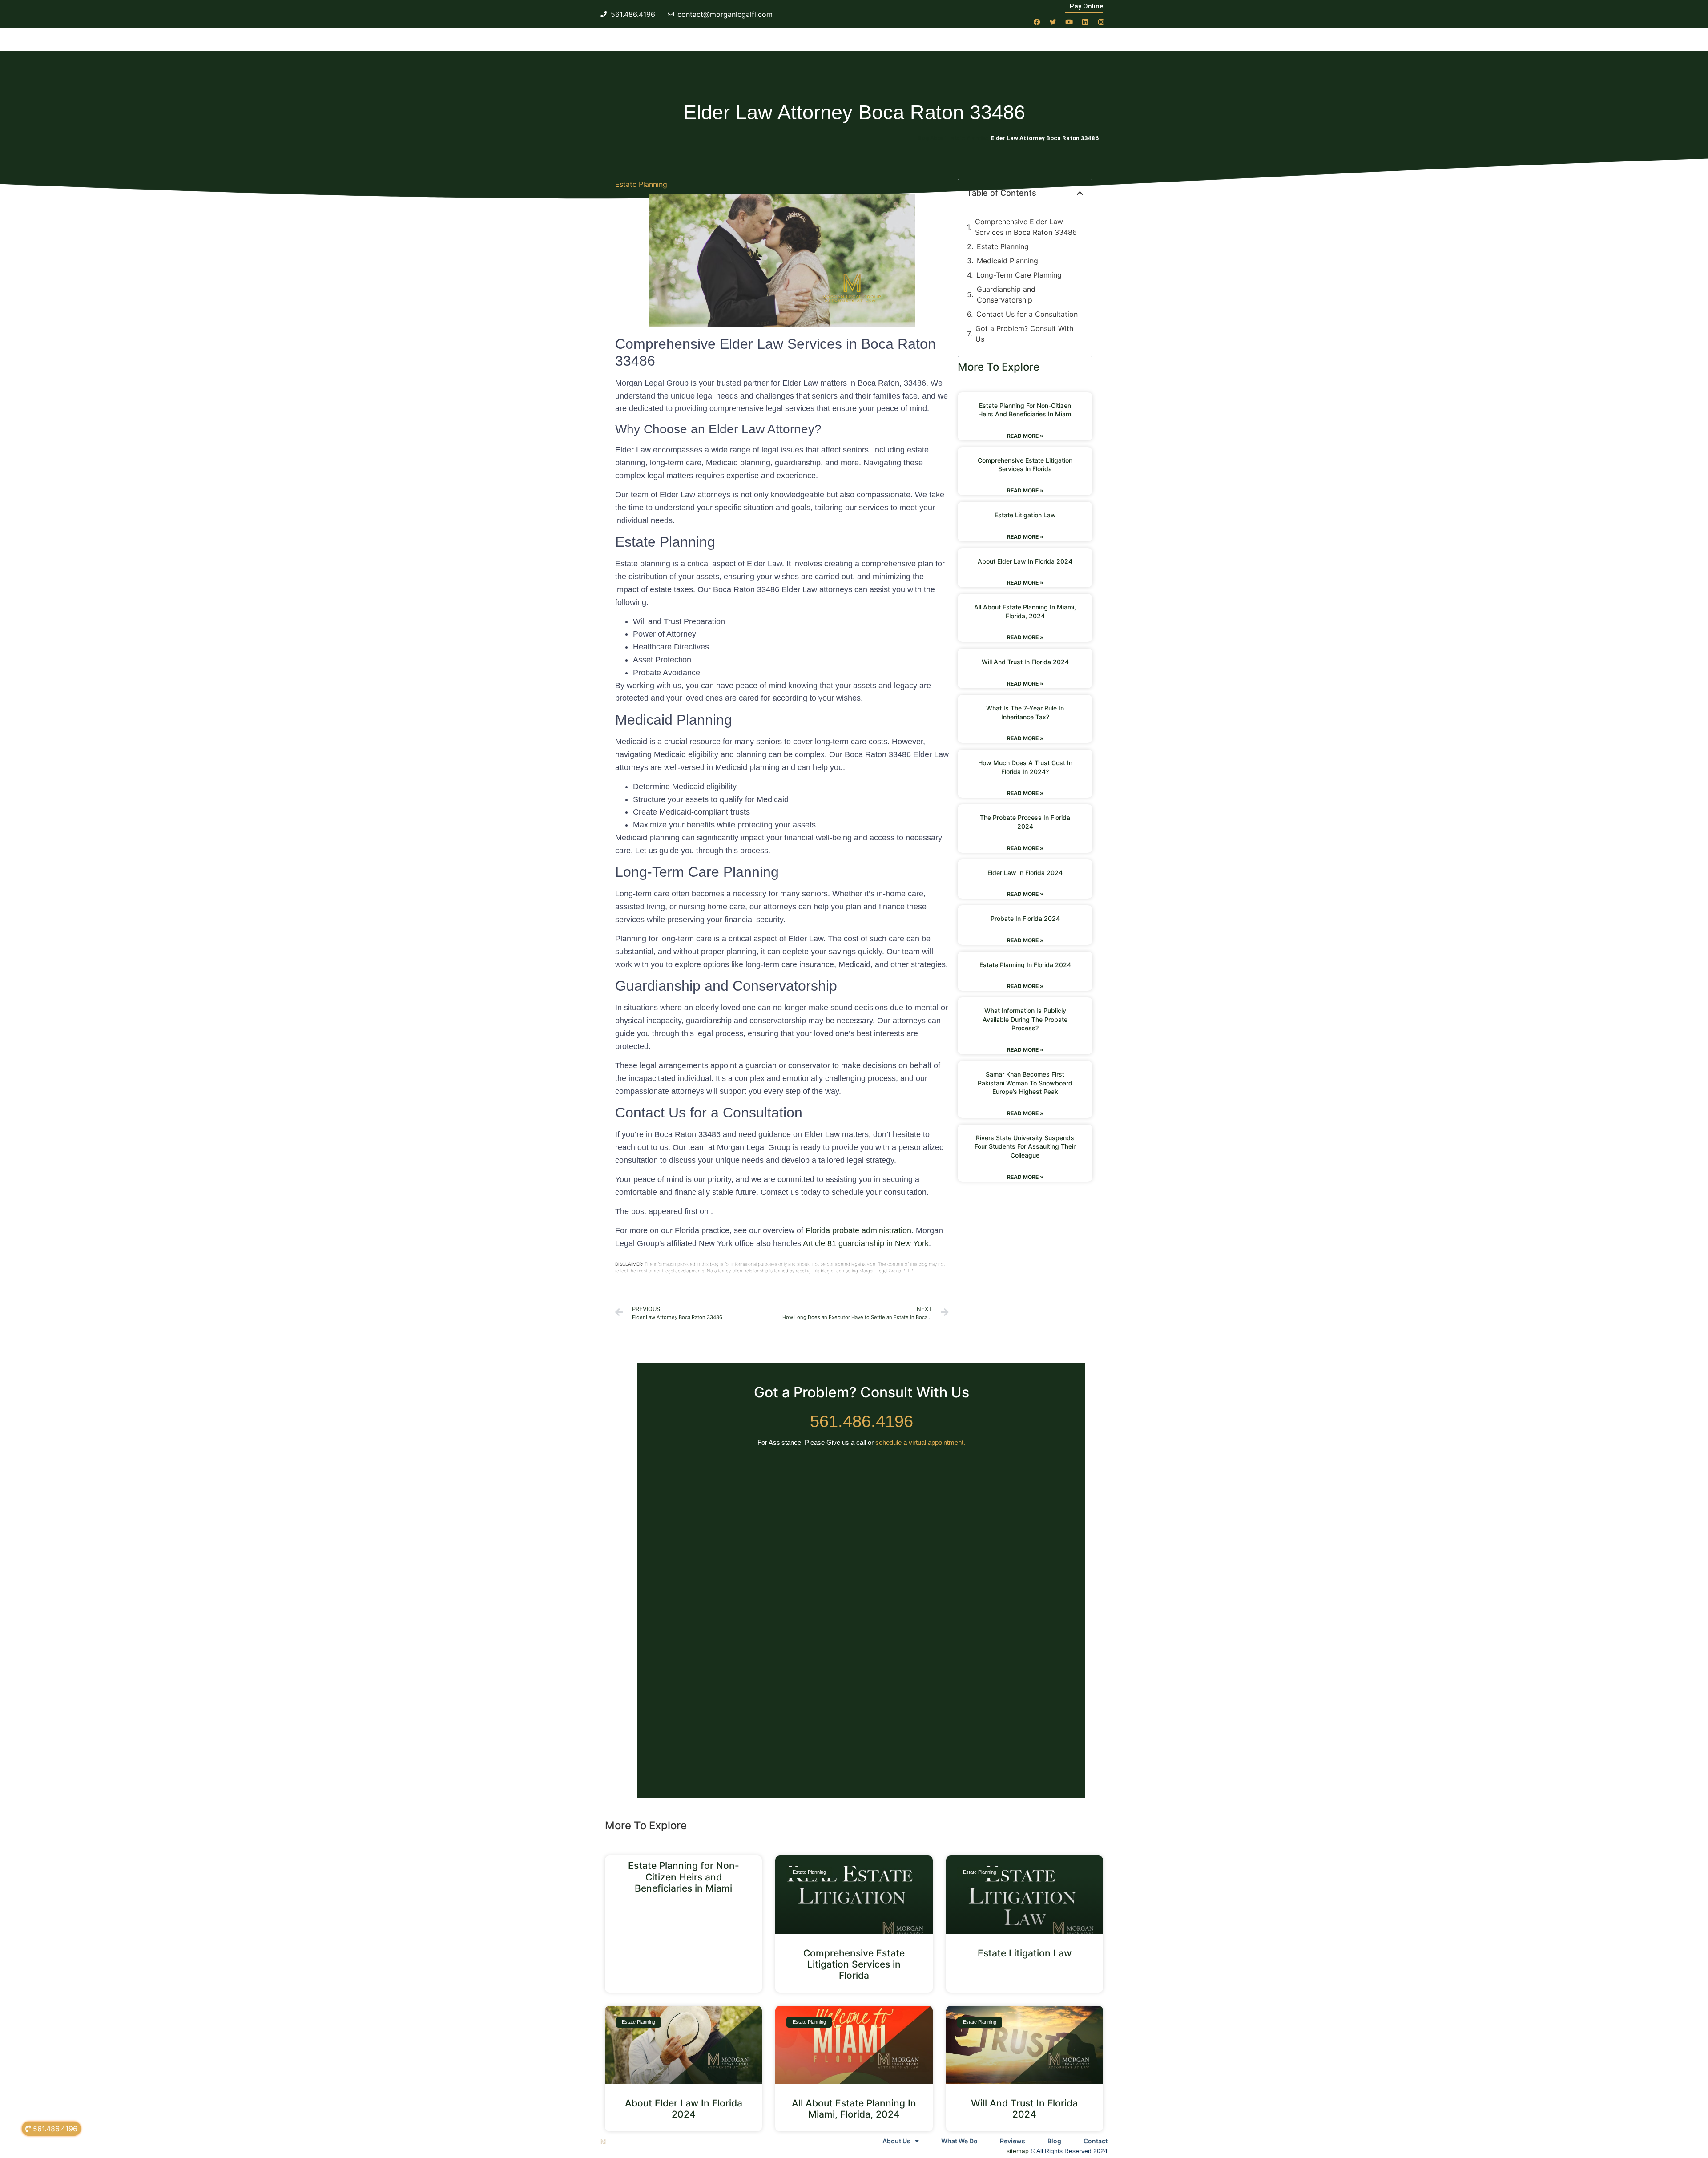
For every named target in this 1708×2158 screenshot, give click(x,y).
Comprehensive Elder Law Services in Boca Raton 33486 (1026, 227)
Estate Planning (641, 184)
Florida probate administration (858, 1230)
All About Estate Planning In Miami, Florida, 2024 (854, 2109)
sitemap (1018, 2151)
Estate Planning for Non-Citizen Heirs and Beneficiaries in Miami (684, 1877)
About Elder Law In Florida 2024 (1025, 561)
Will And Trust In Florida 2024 (1025, 662)
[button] (1080, 193)
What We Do (959, 2141)
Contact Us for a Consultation (1027, 314)
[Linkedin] (1085, 22)
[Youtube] (1069, 22)
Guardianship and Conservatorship (1006, 294)
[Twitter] (1053, 22)
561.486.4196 (862, 1421)
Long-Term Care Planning (1019, 275)
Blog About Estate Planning (953, 138)
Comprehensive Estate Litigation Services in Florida (854, 1964)
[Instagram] (1101, 22)
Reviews (1013, 2141)
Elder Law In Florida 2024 (1025, 873)
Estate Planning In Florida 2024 (1025, 965)
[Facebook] (1037, 22)
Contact (1096, 2141)
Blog (1054, 2141)
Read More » (1025, 436)
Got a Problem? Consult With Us (1024, 334)
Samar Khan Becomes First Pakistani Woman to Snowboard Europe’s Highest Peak (1025, 1083)
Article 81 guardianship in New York (866, 1243)
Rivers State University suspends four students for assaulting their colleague (1025, 1146)
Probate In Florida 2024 (1025, 918)
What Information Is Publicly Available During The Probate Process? (1025, 1019)
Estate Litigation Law (1025, 515)
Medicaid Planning (1007, 261)
